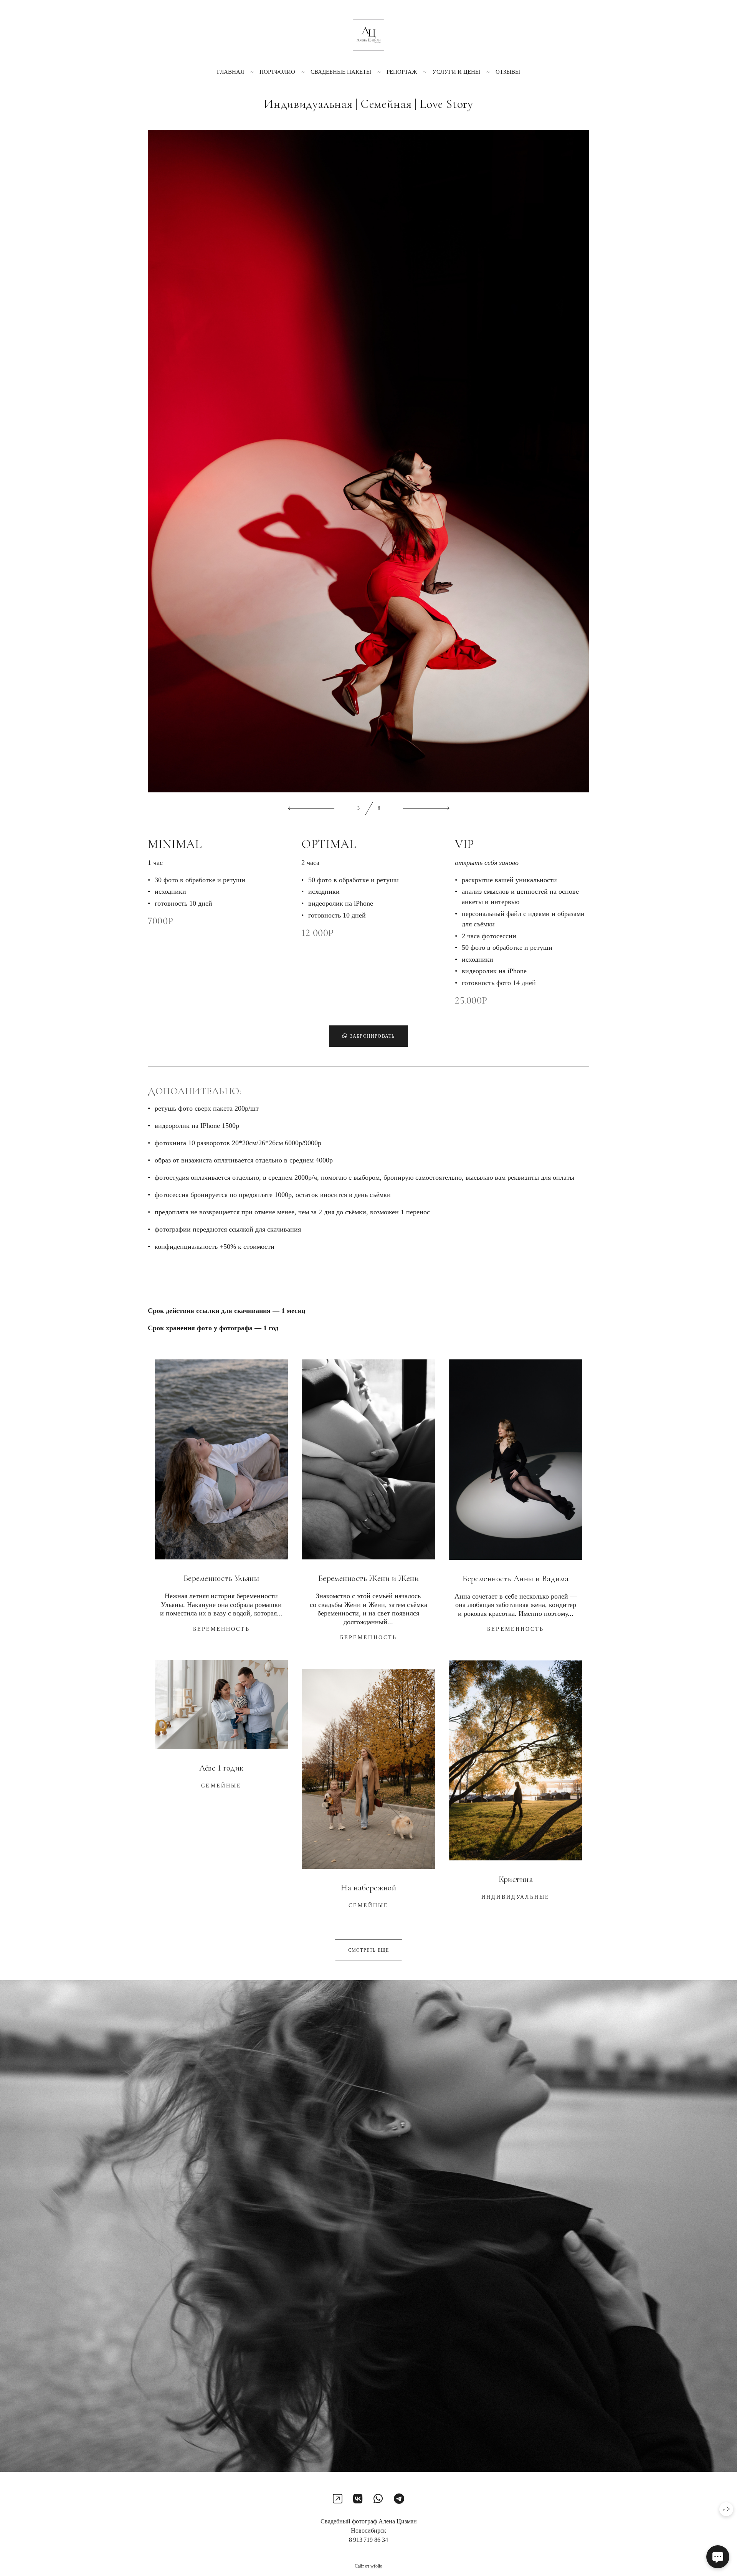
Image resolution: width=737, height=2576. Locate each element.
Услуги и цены (456, 72)
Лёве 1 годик (221, 1768)
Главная (231, 72)
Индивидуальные (516, 1897)
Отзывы (508, 72)
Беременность (221, 1629)
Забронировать (373, 1036)
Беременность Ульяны (221, 1578)
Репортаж (402, 72)
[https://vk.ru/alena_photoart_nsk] (358, 2499)
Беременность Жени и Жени (369, 1578)
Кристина (516, 1879)
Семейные (221, 1786)
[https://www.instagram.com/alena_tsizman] (338, 2499)
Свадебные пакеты (341, 72)
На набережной (369, 1888)
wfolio (376, 2566)
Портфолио (277, 72)
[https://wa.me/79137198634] (378, 2499)
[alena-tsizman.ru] (368, 35)
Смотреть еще (368, 1950)
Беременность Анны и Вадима (516, 1579)
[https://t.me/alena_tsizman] (399, 2499)
